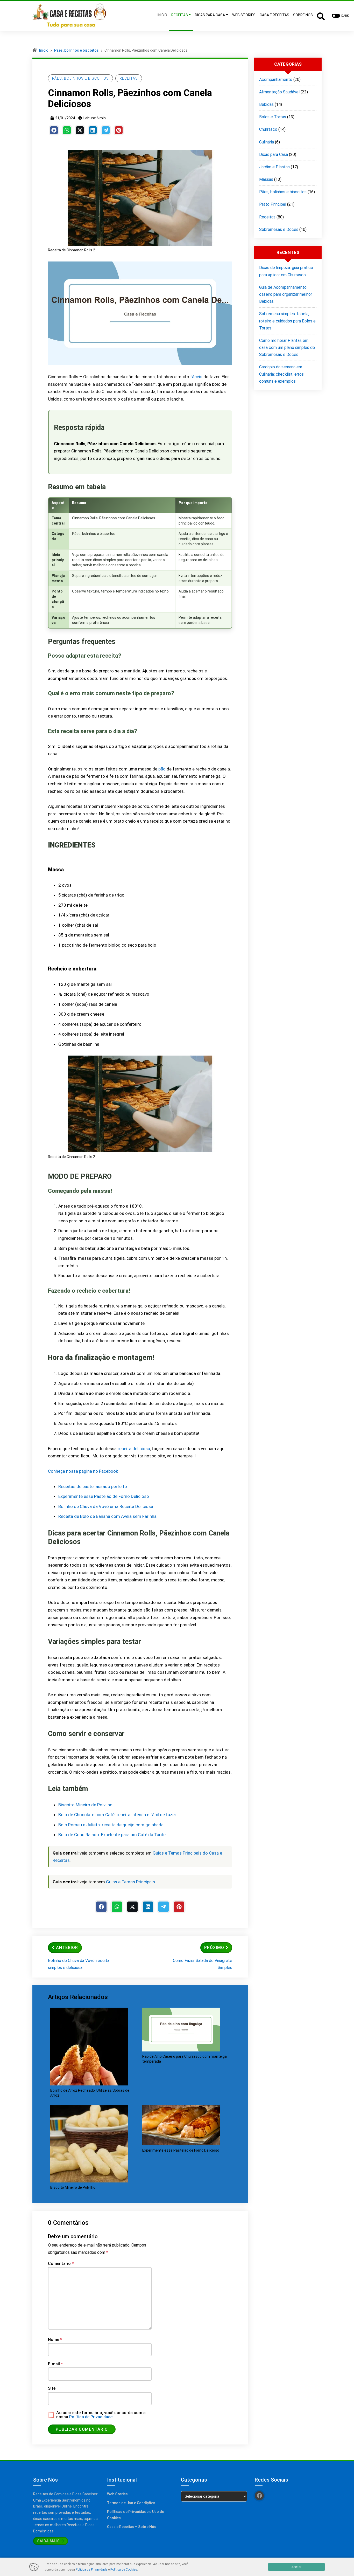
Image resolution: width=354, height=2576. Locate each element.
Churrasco (268, 129)
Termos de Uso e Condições (131, 2503)
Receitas (129, 78)
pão (162, 769)
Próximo (214, 1948)
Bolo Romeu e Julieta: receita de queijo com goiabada (111, 1825)
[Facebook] (54, 130)
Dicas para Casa (274, 154)
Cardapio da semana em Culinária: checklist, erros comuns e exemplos (281, 374)
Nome (55, 2340)
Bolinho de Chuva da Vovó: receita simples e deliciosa (79, 1964)
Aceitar (296, 2567)
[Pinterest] (119, 130)
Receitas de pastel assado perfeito (93, 1486)
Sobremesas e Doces (279, 229)
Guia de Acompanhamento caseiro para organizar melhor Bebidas (286, 294)
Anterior (67, 1948)
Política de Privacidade (91, 2570)
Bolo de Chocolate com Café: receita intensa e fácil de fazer (117, 1815)
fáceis (196, 377)
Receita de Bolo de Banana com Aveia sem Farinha (107, 1516)
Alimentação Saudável (279, 92)
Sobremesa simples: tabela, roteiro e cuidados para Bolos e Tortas (287, 321)
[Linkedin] (93, 130)
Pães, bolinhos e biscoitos (76, 50)
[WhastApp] (67, 130)
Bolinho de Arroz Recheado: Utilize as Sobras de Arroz (90, 2093)
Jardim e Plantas (274, 167)
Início (44, 50)
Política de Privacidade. (91, 2417)
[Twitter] (80, 130)
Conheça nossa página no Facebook (83, 1471)
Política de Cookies (124, 2570)
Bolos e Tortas (273, 117)
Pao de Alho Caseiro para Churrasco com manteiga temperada (185, 2059)
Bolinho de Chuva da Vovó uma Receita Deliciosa (106, 1506)
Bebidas (266, 104)
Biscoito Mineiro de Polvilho (85, 1805)
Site (52, 2388)
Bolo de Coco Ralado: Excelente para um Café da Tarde (112, 1835)
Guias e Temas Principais (130, 1882)
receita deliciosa (134, 1449)
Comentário (61, 2264)
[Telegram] (106, 130)
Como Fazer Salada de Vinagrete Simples (203, 1964)
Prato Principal (273, 204)
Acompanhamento (276, 80)
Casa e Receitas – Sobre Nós (132, 2527)
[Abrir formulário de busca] (321, 16)
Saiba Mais (48, 2541)
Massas (266, 179)
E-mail (55, 2364)
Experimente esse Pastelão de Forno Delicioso (104, 1496)
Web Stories (117, 2494)
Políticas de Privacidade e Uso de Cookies (136, 2515)
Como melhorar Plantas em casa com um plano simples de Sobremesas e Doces (287, 347)
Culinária (267, 142)
